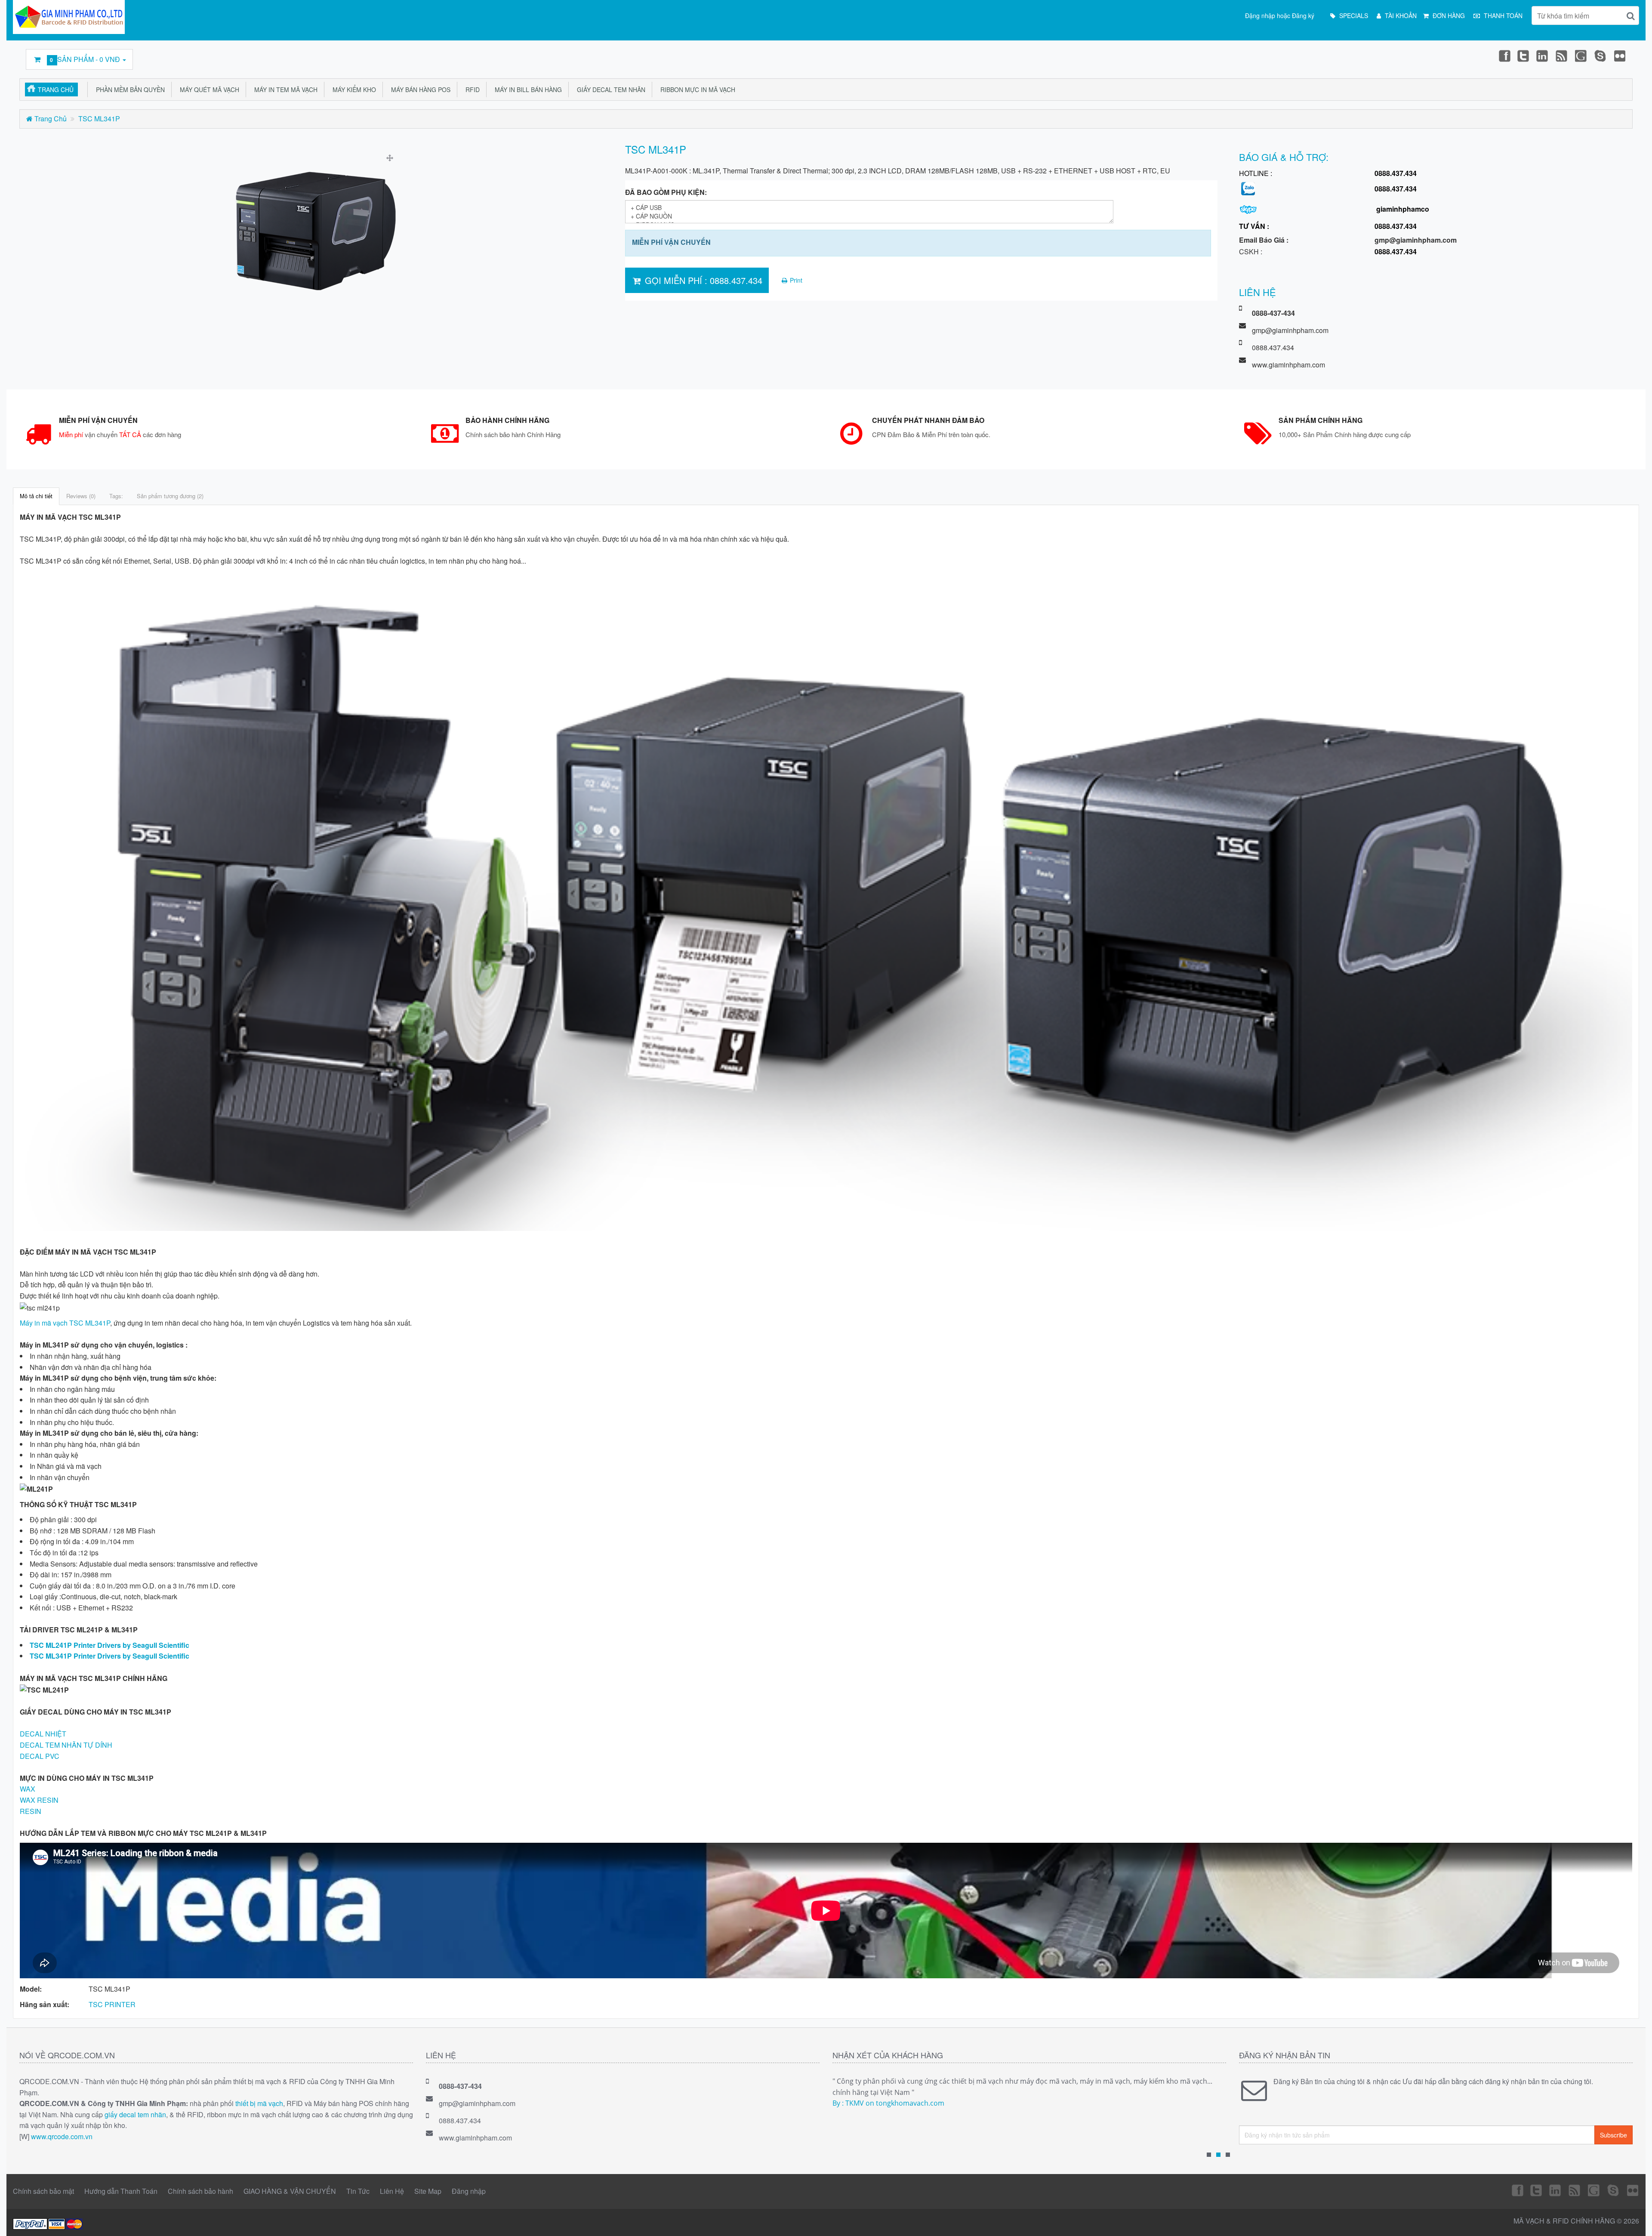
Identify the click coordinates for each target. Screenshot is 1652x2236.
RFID (471, 89)
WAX (28, 1789)
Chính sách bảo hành (200, 2191)
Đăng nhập (469, 2191)
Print (795, 280)
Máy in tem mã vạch (284, 89)
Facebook (1504, 56)
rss (1562, 56)
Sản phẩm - (86, 59)
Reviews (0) (81, 496)
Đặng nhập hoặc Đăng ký (1280, 15)
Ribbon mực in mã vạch (696, 89)
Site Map (428, 2191)
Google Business (1581, 56)
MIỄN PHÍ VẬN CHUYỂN (671, 242)
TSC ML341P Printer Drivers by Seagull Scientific (109, 1656)
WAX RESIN (39, 1800)
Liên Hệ (392, 2191)
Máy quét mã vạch (208, 89)
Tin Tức (358, 2191)
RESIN (31, 1811)
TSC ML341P (99, 119)
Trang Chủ (56, 89)
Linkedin (1543, 56)
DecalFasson (1601, 56)
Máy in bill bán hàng (527, 89)
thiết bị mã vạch (259, 2103)
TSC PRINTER (112, 2004)
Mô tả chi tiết (36, 496)
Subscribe (1613, 2135)
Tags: (116, 496)
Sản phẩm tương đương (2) (170, 496)
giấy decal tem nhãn (135, 2114)
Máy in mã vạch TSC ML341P (65, 1323)
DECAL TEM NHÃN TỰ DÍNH (66, 1745)
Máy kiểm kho (353, 89)
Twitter (1523, 56)
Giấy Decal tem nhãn (609, 89)
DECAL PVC (40, 1756)
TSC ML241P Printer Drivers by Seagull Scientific (109, 1645)
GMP (1620, 56)
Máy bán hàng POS (419, 89)
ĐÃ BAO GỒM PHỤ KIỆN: (666, 192)
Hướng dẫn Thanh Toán (121, 2191)
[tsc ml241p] (316, 232)
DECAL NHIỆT (43, 1734)
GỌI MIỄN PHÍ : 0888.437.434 (702, 280)
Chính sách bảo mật (43, 2191)
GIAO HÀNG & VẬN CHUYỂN (290, 2191)
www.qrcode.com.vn (62, 2136)
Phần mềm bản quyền (129, 89)
